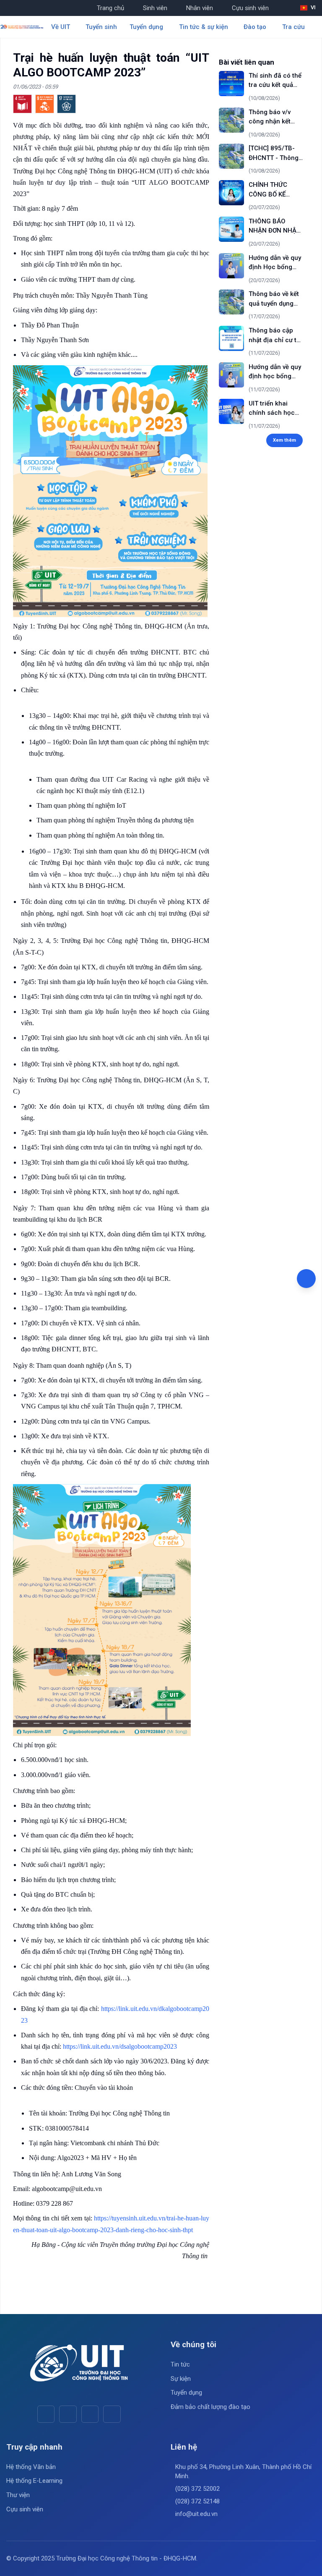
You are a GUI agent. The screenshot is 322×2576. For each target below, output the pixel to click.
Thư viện (18, 2495)
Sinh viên (155, 8)
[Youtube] (68, 2414)
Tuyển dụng (186, 2393)
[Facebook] (46, 2414)
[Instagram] (90, 2414)
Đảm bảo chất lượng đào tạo (210, 2407)
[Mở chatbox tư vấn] (306, 1279)
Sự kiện (181, 2379)
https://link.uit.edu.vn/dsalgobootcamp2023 (120, 2046)
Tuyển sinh (101, 27)
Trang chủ (110, 8)
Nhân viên (200, 8)
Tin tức (180, 2364)
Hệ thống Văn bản (31, 2467)
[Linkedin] (112, 2414)
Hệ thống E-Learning (34, 2481)
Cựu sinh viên (250, 8)
